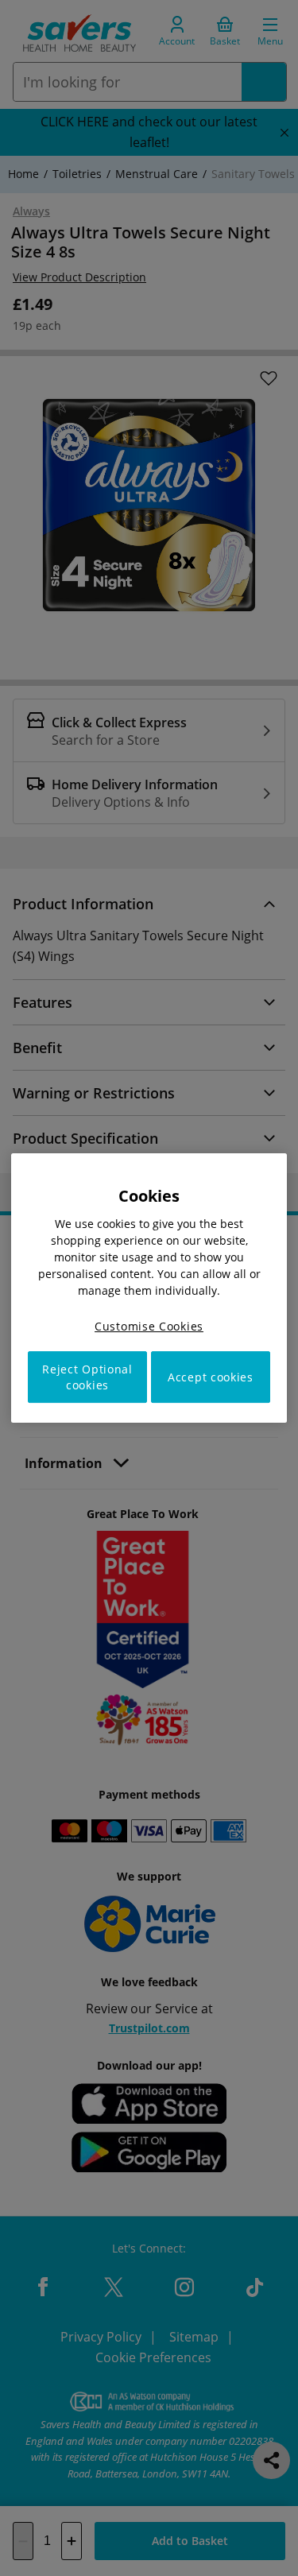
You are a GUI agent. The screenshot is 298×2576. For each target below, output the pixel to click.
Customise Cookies (149, 1326)
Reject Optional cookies (87, 1377)
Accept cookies (211, 1377)
